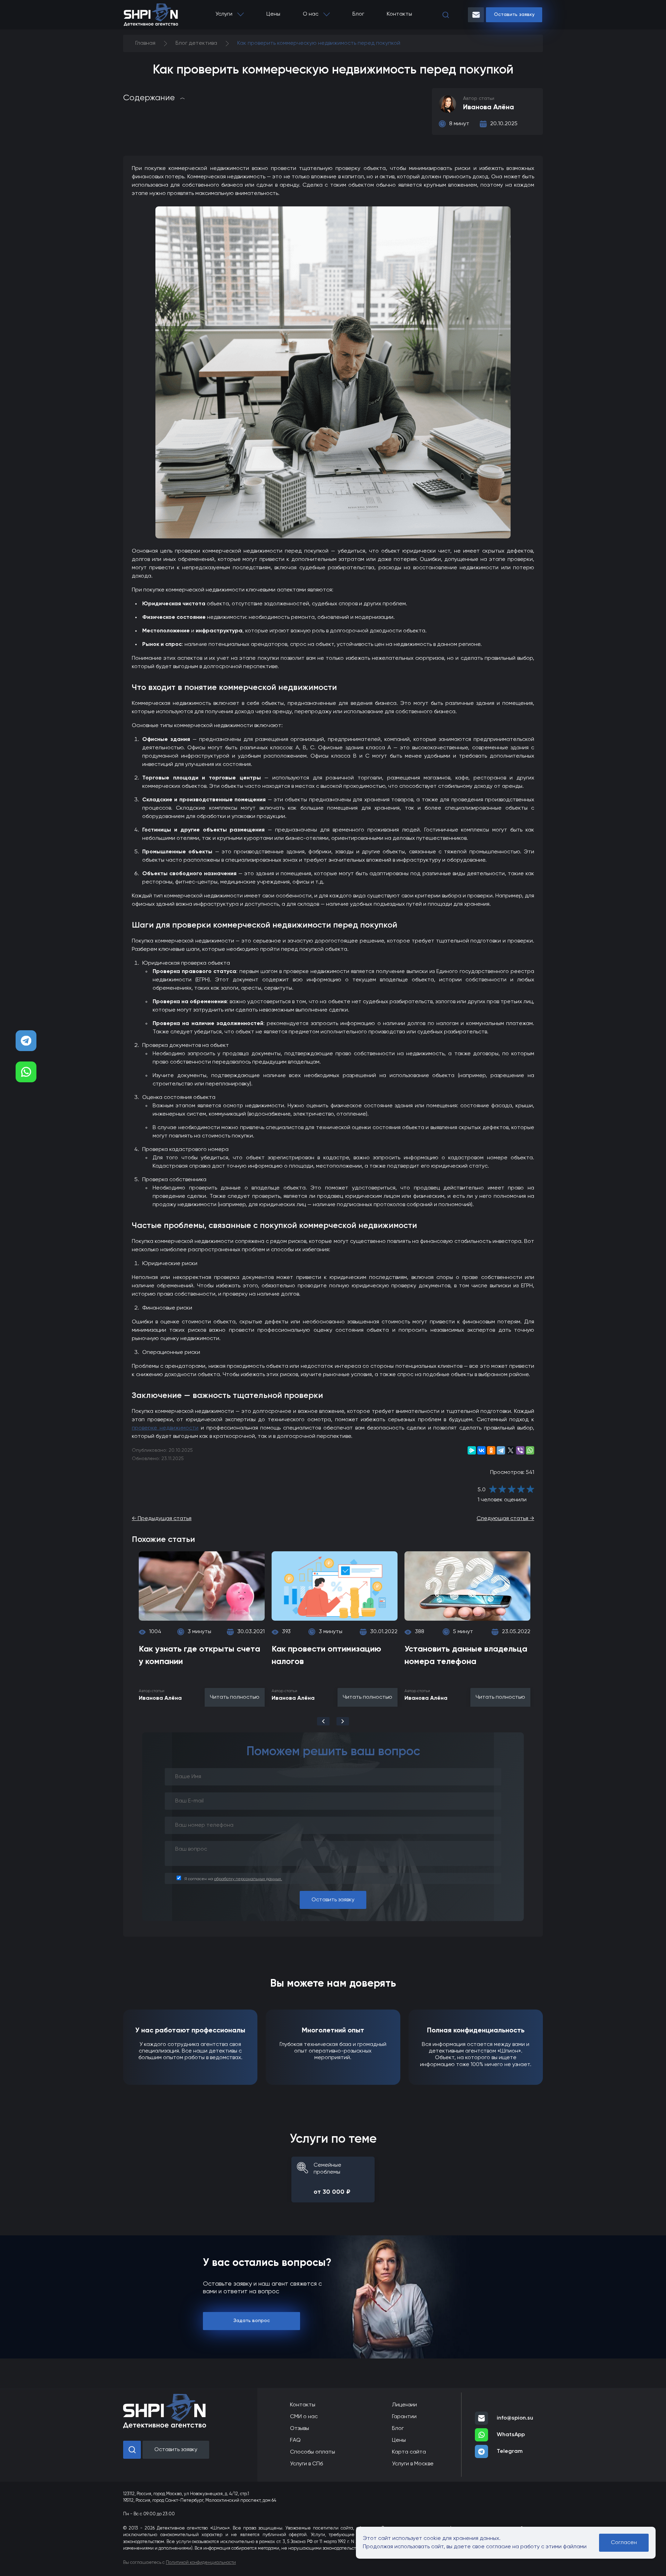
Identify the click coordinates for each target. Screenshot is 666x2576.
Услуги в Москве (413, 2464)
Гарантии (404, 2417)
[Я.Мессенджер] (472, 1450)
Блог (358, 14)
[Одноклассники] (491, 1450)
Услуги (224, 14)
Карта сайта (409, 2452)
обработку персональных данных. (248, 1879)
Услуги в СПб (306, 2464)
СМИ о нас (304, 2417)
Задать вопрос (252, 2321)
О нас (311, 14)
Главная (145, 43)
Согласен (624, 2543)
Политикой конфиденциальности (201, 2563)
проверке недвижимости (165, 1428)
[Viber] (520, 1450)
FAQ (295, 2440)
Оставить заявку (514, 15)
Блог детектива (196, 43)
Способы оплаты (313, 2452)
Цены (273, 14)
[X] (511, 1450)
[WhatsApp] (530, 1450)
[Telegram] (501, 1450)
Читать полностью (235, 1697)
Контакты (399, 14)
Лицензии (404, 2405)
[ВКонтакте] (481, 1450)
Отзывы (300, 2429)
